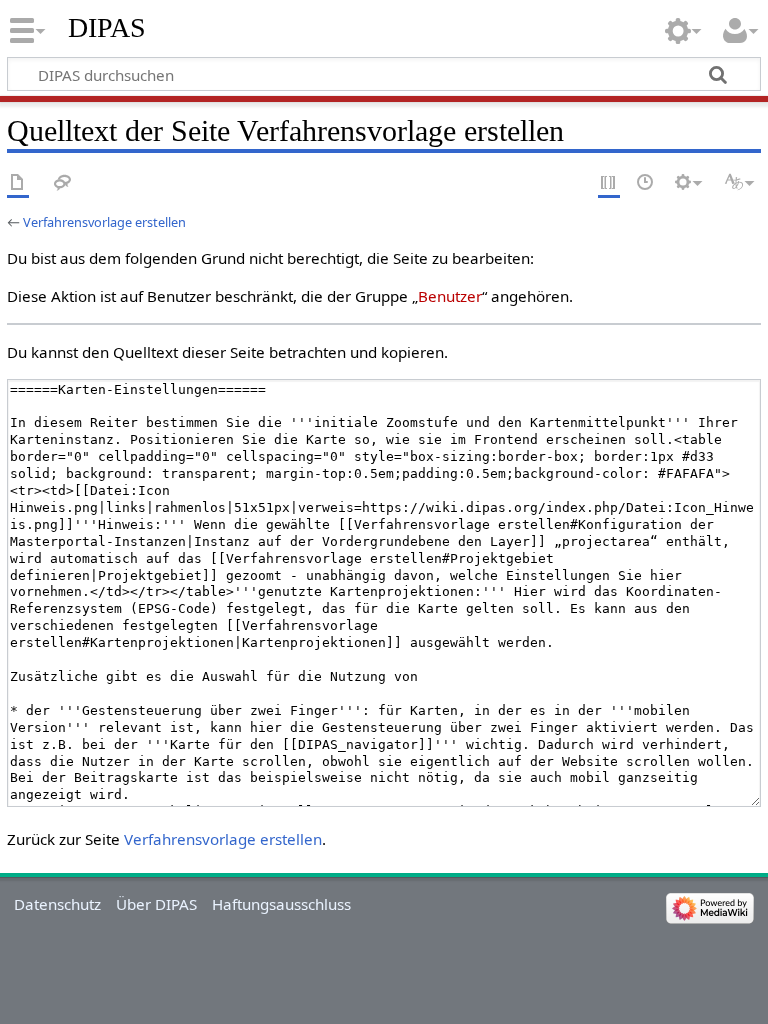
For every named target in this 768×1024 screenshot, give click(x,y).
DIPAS (107, 27)
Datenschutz (57, 904)
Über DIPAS (156, 904)
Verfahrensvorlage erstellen (104, 222)
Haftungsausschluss (281, 904)
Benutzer (450, 296)
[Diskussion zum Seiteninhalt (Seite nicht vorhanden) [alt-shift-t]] (63, 183)
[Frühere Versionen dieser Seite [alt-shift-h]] (646, 183)
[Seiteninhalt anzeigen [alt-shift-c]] (18, 183)
